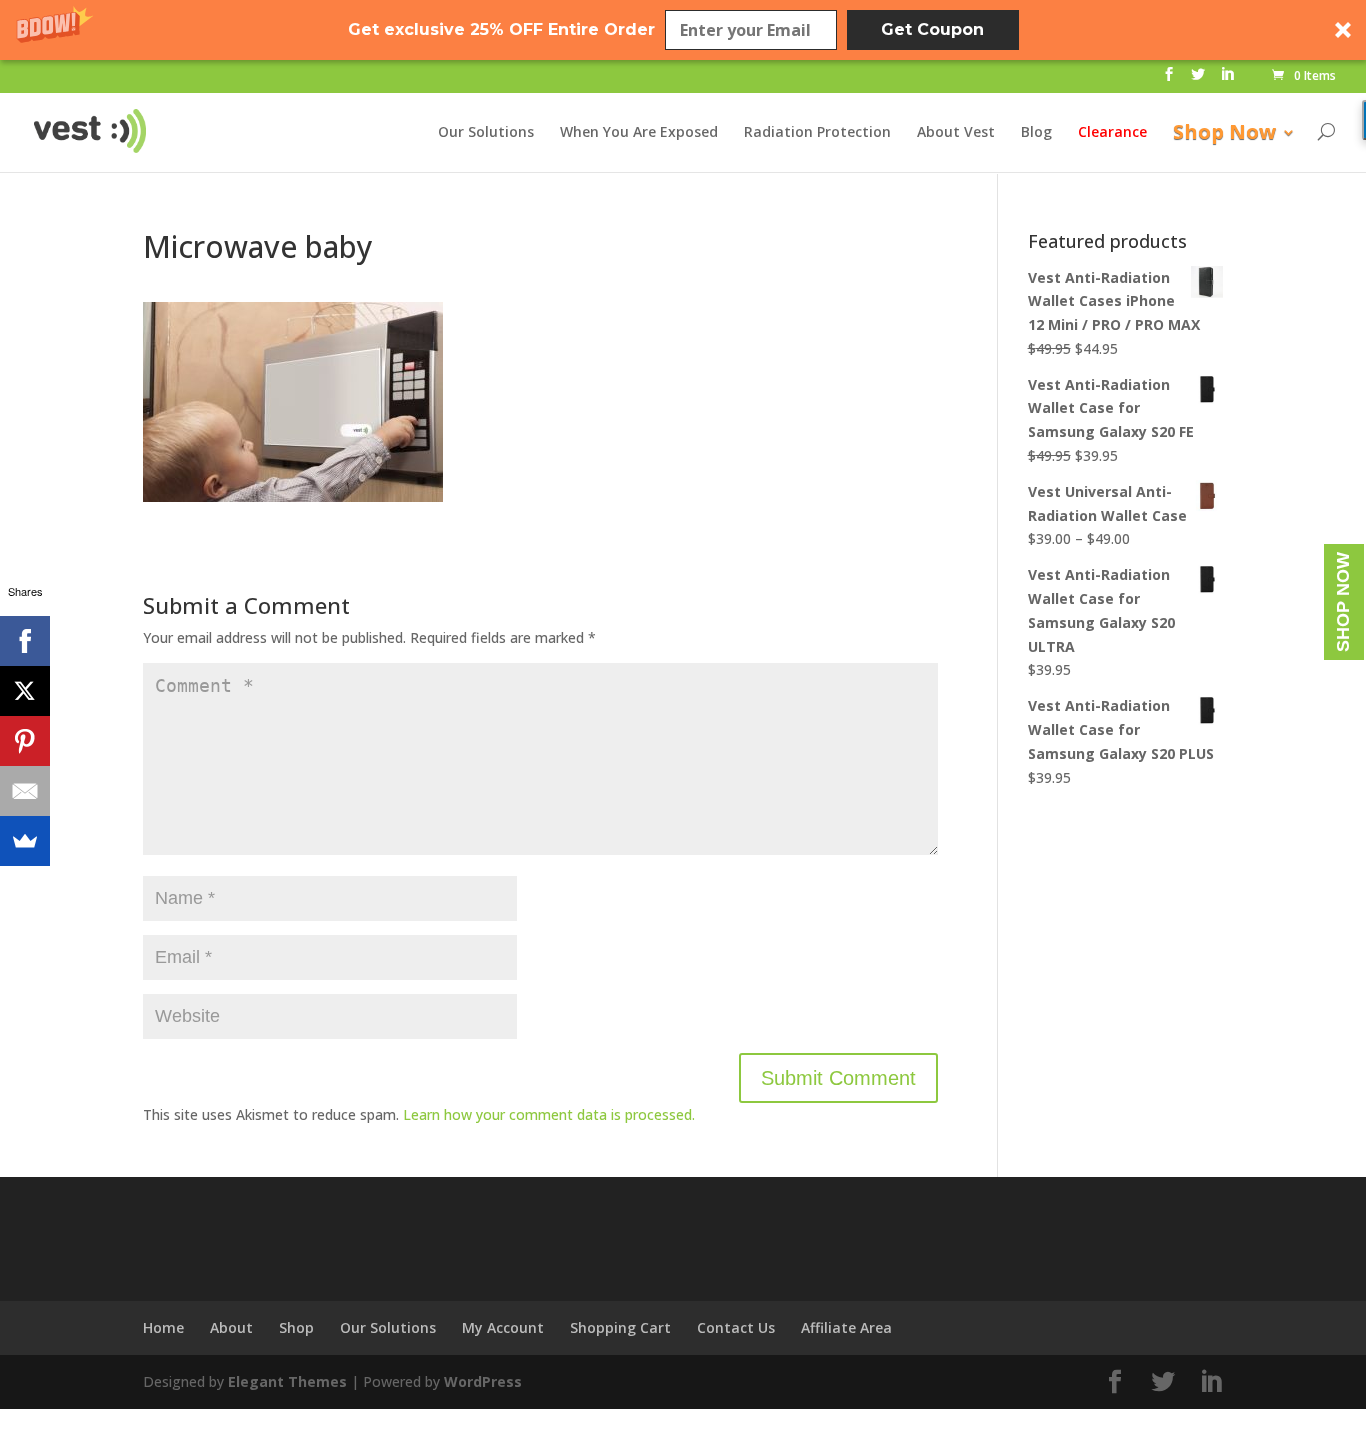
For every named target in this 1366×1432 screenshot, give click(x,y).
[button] (683, 30)
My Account (503, 1327)
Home (163, 1327)
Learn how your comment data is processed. (549, 1114)
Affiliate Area (846, 1327)
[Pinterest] (25, 741)
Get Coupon (932, 29)
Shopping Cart (620, 1327)
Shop (296, 1327)
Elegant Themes (287, 1381)
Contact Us (736, 1327)
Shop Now (1224, 135)
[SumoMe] (25, 841)
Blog (1036, 133)
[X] (25, 691)
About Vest (956, 133)
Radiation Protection (817, 133)
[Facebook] (25, 641)
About (231, 1327)
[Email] (25, 791)
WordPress (483, 1381)
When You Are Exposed (639, 133)
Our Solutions (486, 133)
